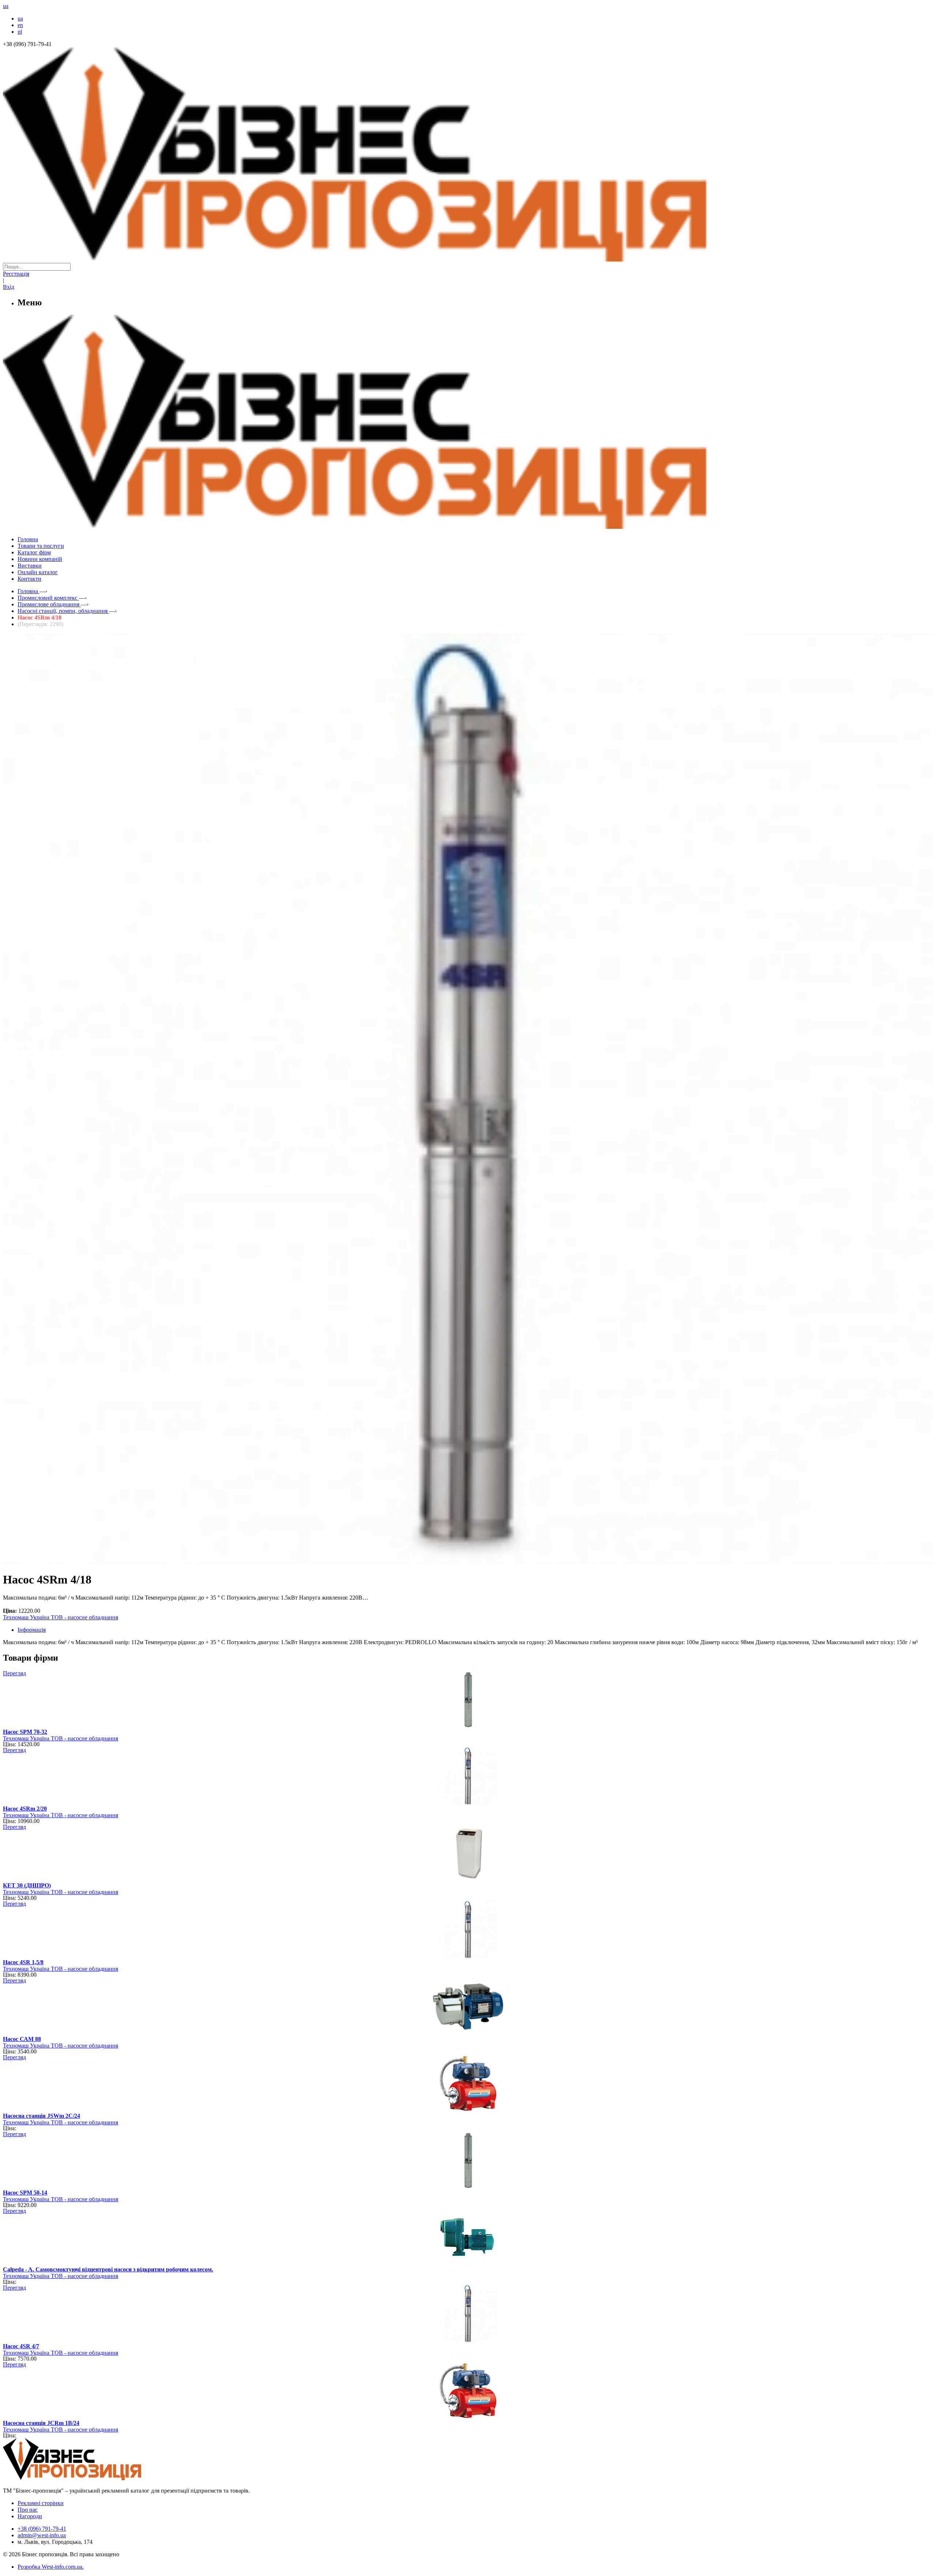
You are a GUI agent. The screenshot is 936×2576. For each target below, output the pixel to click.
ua (20, 18)
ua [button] (6, 6)
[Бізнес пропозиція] (468, 259)
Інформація (32, 1630)
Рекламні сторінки (41, 2503)
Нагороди (30, 2516)
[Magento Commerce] (468, 526)
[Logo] (94, 2478)
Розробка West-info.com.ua (50, 2567)
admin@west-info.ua (42, 2535)
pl (20, 32)
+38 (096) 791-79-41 (42, 2529)
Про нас (28, 2510)
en (20, 25)
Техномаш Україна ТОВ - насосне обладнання (61, 1617)
